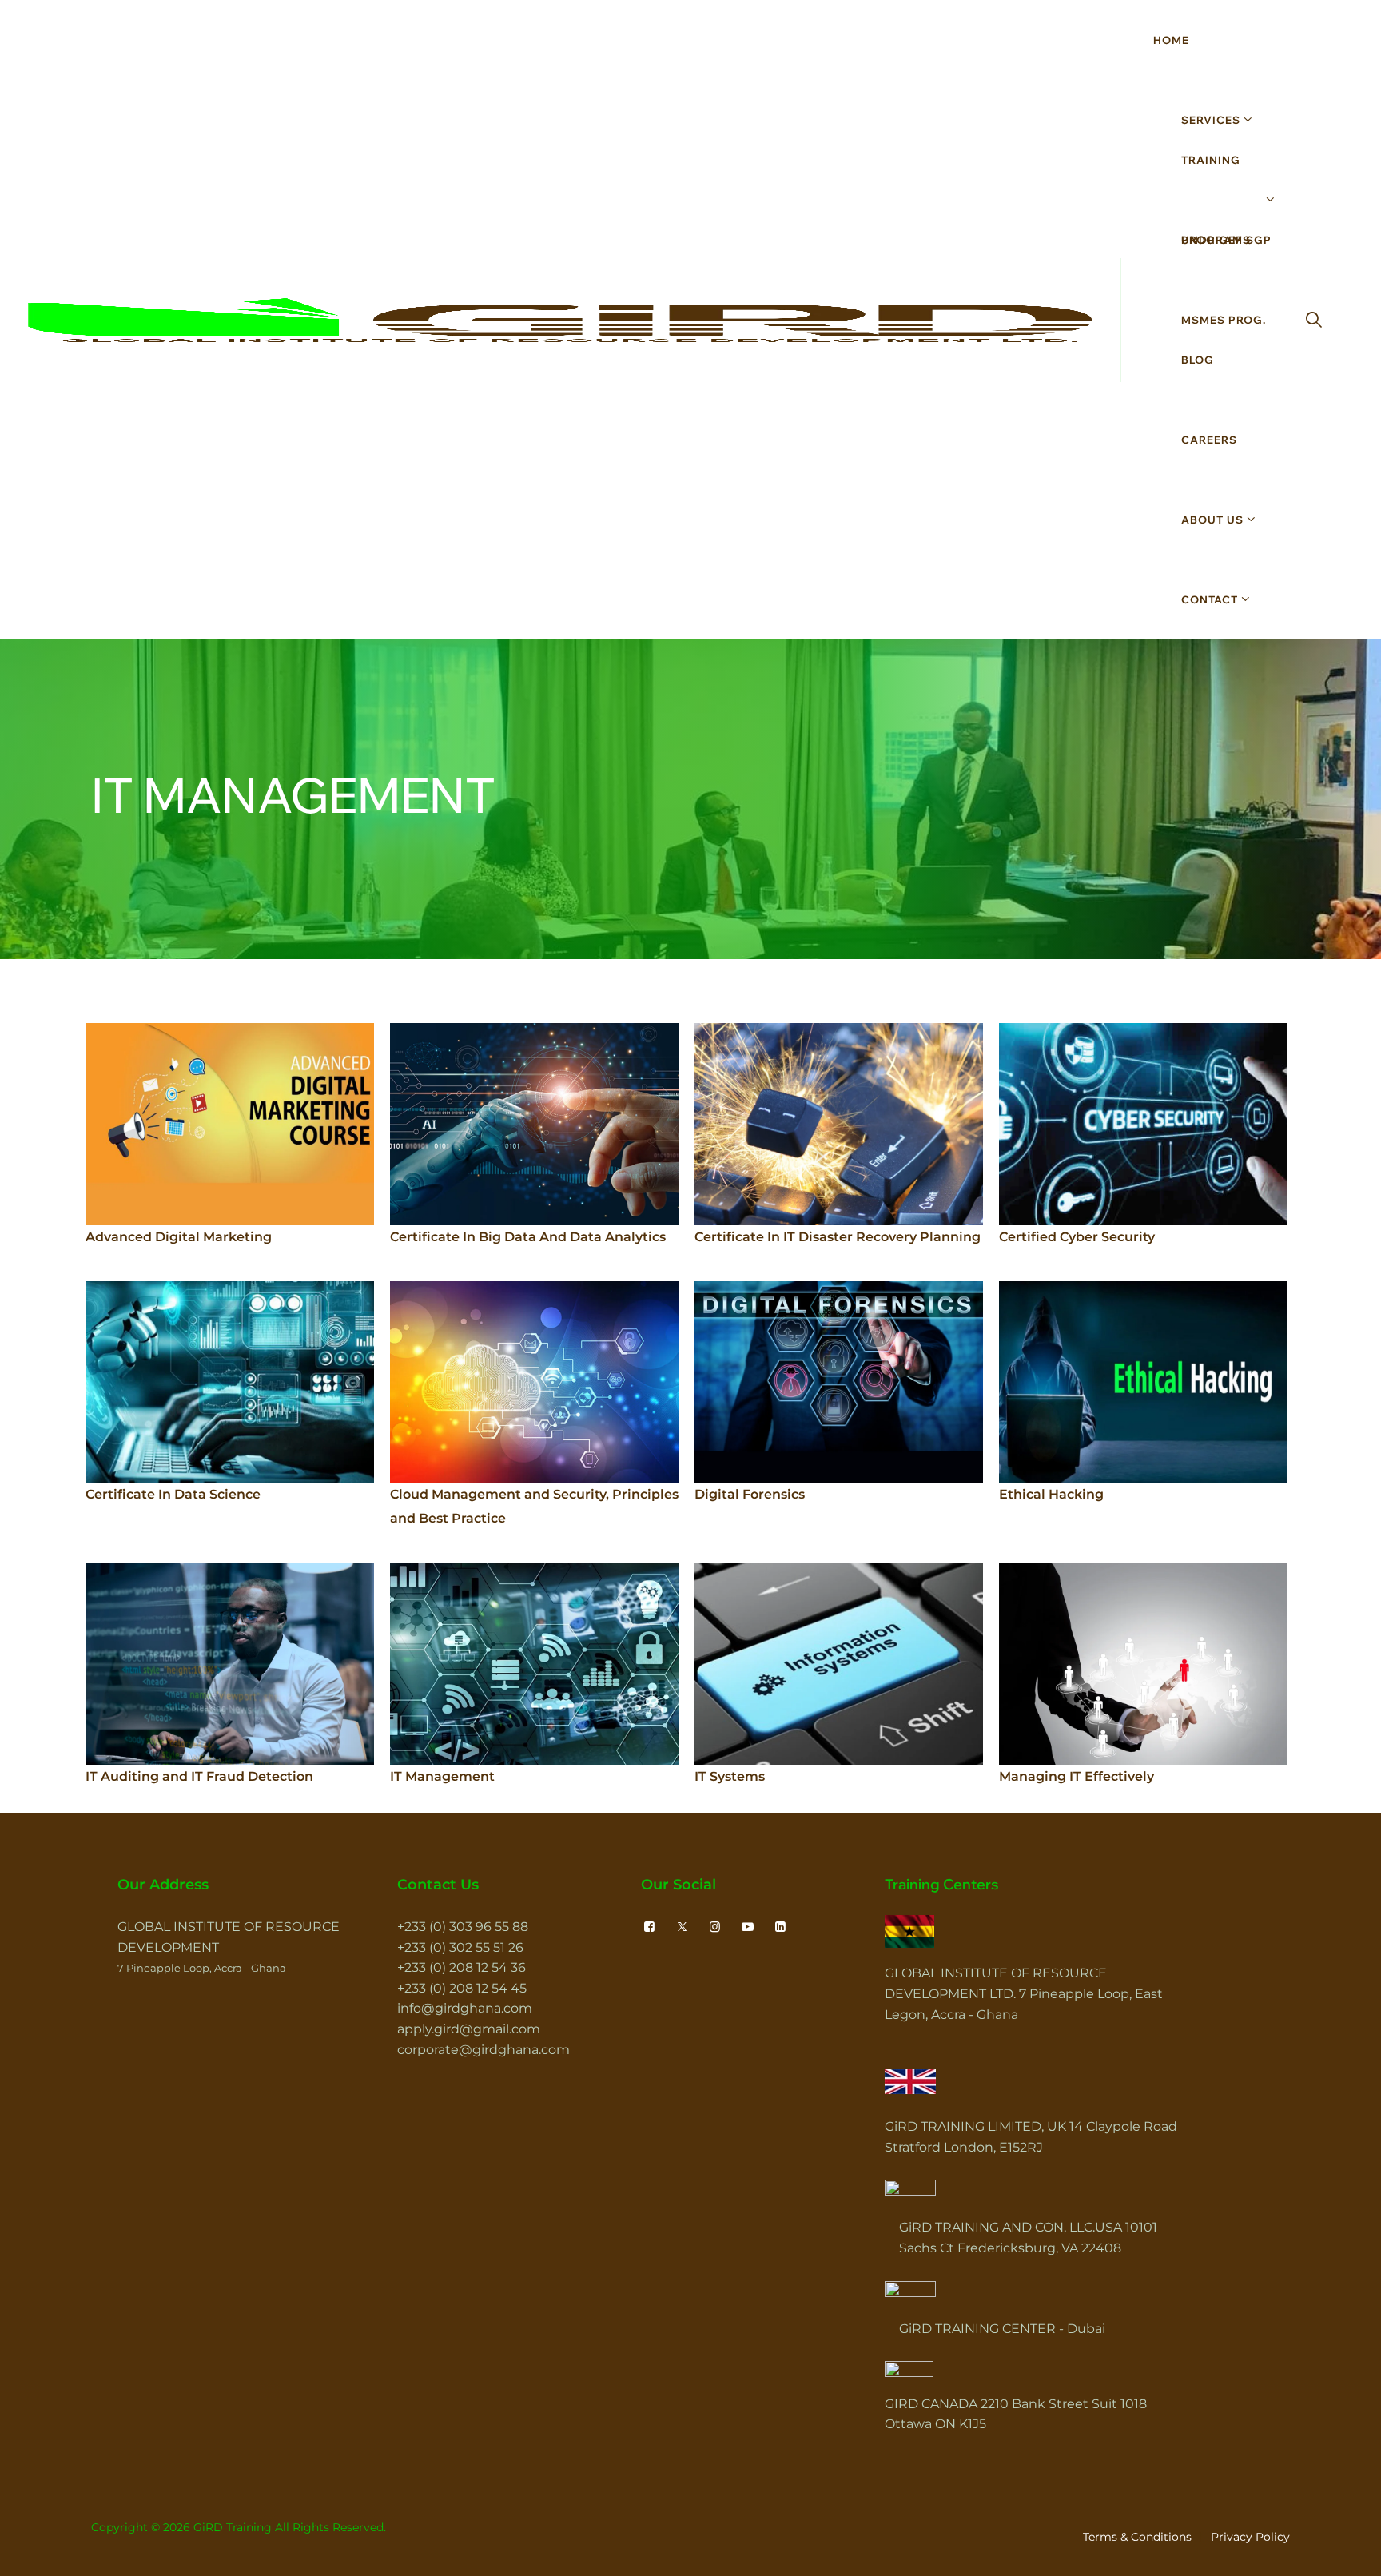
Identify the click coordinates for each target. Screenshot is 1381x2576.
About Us (1212, 520)
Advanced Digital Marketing (179, 1237)
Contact (1210, 599)
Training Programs (1216, 200)
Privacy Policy (1250, 2537)
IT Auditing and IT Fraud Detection (199, 1776)
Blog (1198, 360)
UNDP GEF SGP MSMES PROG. (1226, 280)
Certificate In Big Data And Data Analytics (528, 1237)
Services (1211, 120)
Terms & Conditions (1137, 2537)
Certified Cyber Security (1077, 1237)
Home (1171, 40)
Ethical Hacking (1051, 1494)
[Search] (1314, 320)
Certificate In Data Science (173, 1494)
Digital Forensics (750, 1494)
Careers (1209, 440)
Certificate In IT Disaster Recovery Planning (838, 1237)
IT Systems (730, 1776)
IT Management (442, 1776)
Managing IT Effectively (1077, 1776)
